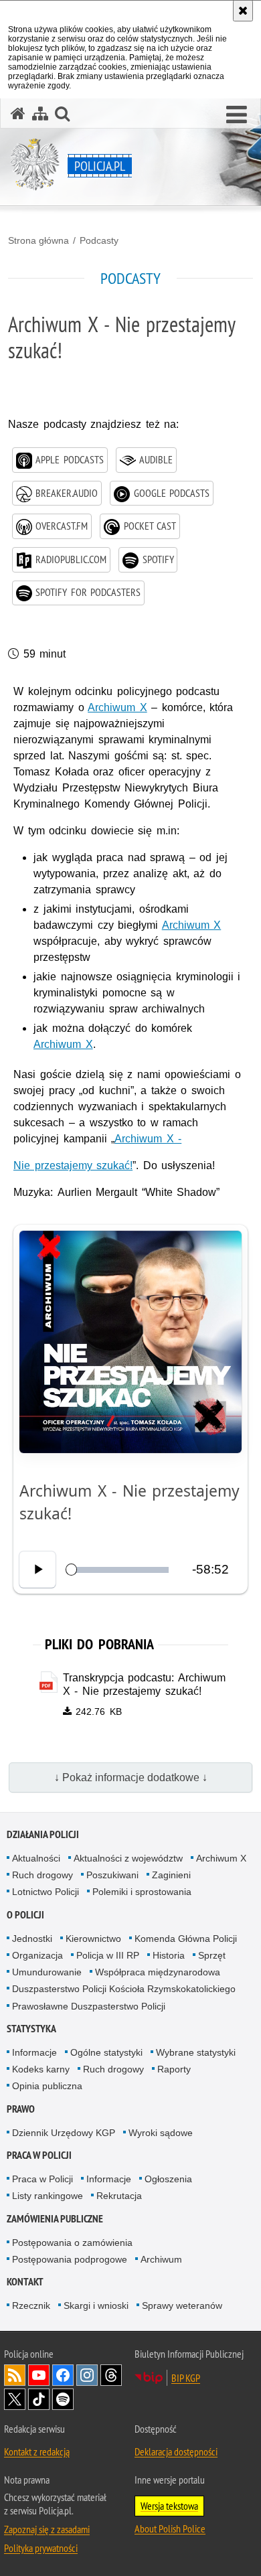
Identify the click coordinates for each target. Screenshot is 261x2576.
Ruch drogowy (42, 1875)
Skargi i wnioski (96, 2305)
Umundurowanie (47, 1972)
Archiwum (161, 2259)
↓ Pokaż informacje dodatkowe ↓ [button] (131, 1777)
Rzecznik (31, 2305)
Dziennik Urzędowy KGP (64, 2133)
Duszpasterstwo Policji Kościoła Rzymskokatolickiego (124, 1989)
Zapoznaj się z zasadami (47, 2529)
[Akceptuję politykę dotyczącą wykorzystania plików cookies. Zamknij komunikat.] (243, 11)
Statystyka (31, 2029)
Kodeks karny (41, 2069)
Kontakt (25, 2282)
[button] (237, 115)
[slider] (119, 1570)
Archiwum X (117, 707)
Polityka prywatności (41, 2548)
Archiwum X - (148, 1139)
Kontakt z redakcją (37, 2451)
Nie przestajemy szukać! (73, 1165)
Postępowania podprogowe (70, 2259)
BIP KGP (186, 2378)
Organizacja (37, 1955)
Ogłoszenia (168, 2179)
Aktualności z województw (128, 1858)
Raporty (174, 2069)
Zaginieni (171, 1875)
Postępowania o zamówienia (72, 2243)
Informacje (34, 2052)
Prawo (21, 2109)
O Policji (25, 1915)
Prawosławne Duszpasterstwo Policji (89, 2006)
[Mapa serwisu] (40, 113)
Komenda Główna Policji (186, 1939)
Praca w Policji (39, 2155)
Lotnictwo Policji (46, 1892)
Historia (169, 1955)
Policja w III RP (108, 1955)
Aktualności (36, 1858)
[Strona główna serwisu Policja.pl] (18, 113)
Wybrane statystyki (196, 2052)
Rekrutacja (119, 2196)
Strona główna (38, 240)
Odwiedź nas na (39, 2375)
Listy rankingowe (48, 2196)
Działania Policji (43, 1834)
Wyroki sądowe (161, 2133)
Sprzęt (212, 1955)
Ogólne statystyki (106, 2052)
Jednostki (32, 1939)
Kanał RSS (15, 2375)
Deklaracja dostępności (176, 2451)
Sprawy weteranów (182, 2305)
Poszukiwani (112, 1875)
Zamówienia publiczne (55, 2219)
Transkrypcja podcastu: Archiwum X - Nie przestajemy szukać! (144, 1685)
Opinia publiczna (47, 2086)
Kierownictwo (93, 1939)
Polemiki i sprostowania (142, 1892)
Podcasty (99, 240)
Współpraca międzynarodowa (158, 1972)
